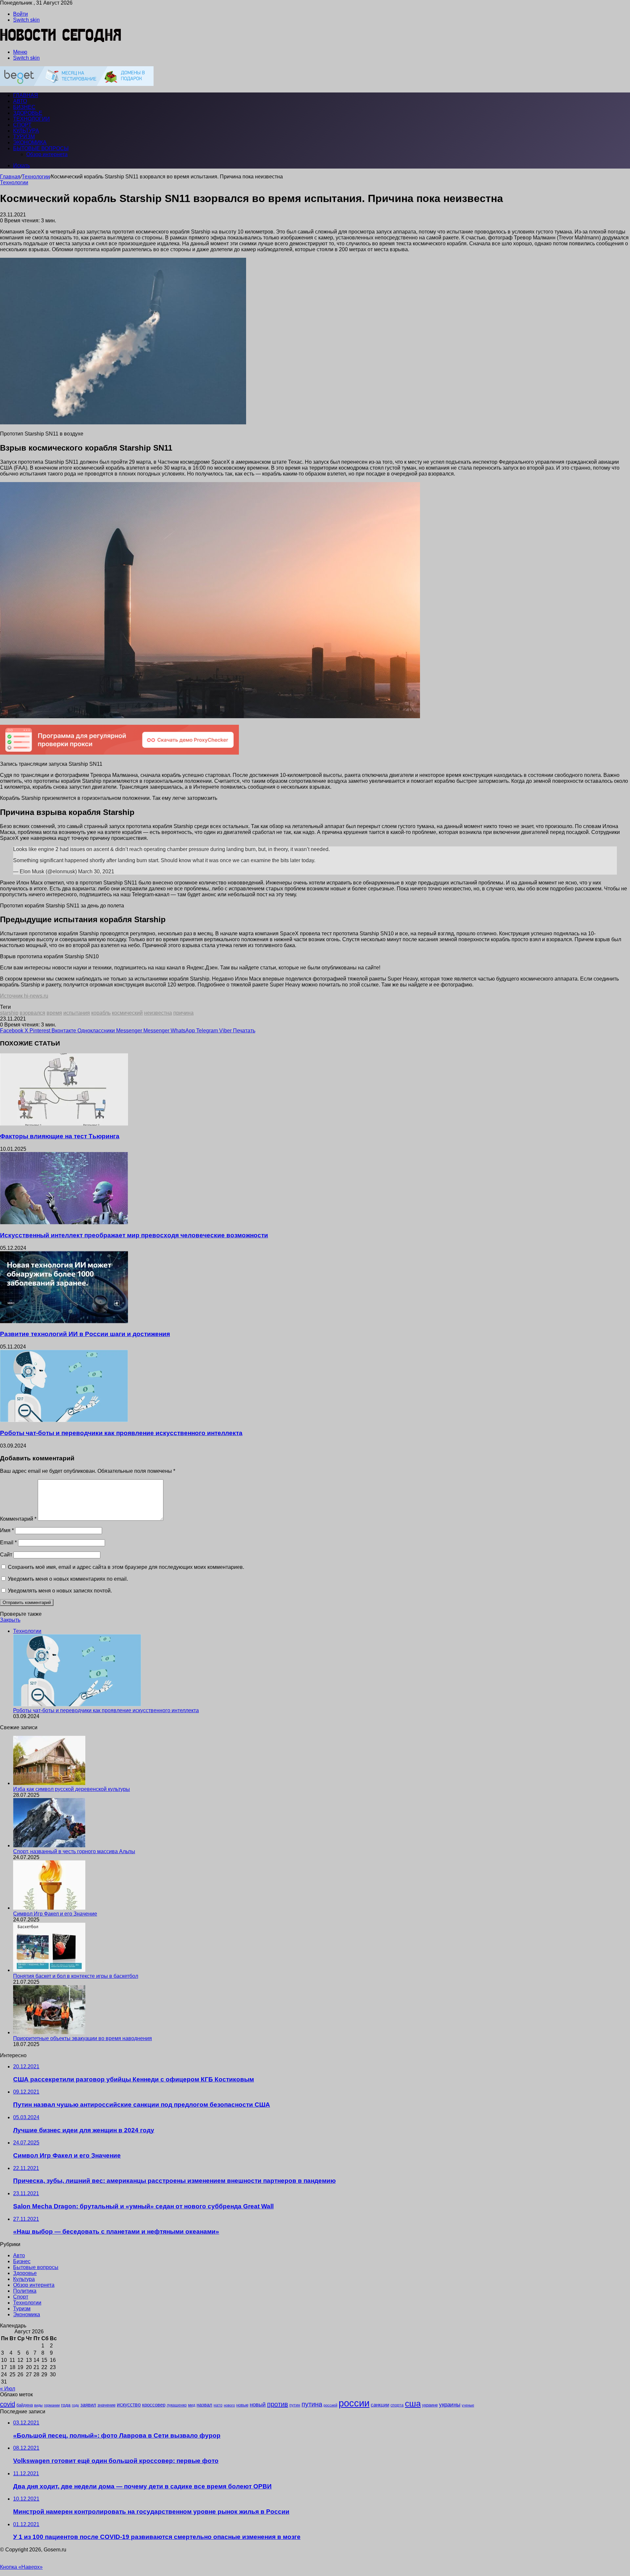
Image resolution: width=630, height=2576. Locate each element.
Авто (20, 101)
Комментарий (18, 1519)
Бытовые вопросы (41, 148)
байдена (25, 2405)
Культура (26, 131)
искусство (129, 2405)
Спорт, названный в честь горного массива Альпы (74, 1851)
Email (8, 1542)
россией (330, 2405)
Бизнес (24, 107)
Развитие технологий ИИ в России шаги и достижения (85, 1334)
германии (52, 2405)
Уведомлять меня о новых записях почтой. (60, 1591)
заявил (88, 2405)
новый (258, 2404)
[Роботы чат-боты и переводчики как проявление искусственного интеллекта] (64, 1420)
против (278, 2404)
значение (106, 2405)
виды (38, 2405)
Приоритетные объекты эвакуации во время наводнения (83, 2038)
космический (127, 1013)
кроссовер (154, 2405)
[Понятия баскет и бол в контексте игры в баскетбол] (49, 1970)
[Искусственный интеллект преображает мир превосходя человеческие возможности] (64, 1222)
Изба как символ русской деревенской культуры (72, 1789)
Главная (10, 177)
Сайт (6, 1555)
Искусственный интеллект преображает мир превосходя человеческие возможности (134, 1235)
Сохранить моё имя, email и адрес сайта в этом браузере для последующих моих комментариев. (126, 1567)
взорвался (32, 1013)
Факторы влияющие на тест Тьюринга (60, 1136)
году (75, 2405)
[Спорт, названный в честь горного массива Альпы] (49, 1846)
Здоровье (28, 113)
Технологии (31, 119)
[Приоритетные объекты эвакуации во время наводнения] (49, 2032)
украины (450, 2404)
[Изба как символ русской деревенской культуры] (49, 1783)
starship (9, 1013)
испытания (77, 1013)
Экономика (30, 142)
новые (242, 2405)
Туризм (24, 137)
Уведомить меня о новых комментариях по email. (68, 1579)
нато (218, 2405)
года (66, 2405)
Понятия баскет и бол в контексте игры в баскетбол (76, 1976)
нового (229, 2405)
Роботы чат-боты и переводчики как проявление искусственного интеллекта (121, 1433)
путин (295, 2405)
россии (354, 2403)
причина (183, 1013)
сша (413, 2404)
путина (312, 2404)
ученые (468, 2405)
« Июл (8, 2389)
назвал (204, 2405)
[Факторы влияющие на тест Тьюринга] (64, 1124)
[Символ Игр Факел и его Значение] (49, 1908)
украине (430, 2405)
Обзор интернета (47, 154)
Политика (25, 2291)
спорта (397, 2405)
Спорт (22, 125)
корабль (101, 1013)
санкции (380, 2405)
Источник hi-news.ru (24, 996)
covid (8, 2404)
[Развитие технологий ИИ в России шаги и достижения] (64, 1321)
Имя (7, 1530)
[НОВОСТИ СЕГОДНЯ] (61, 41)
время (54, 1013)
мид (192, 2405)
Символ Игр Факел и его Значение (55, 1914)
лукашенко (177, 2405)
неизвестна (158, 1013)
